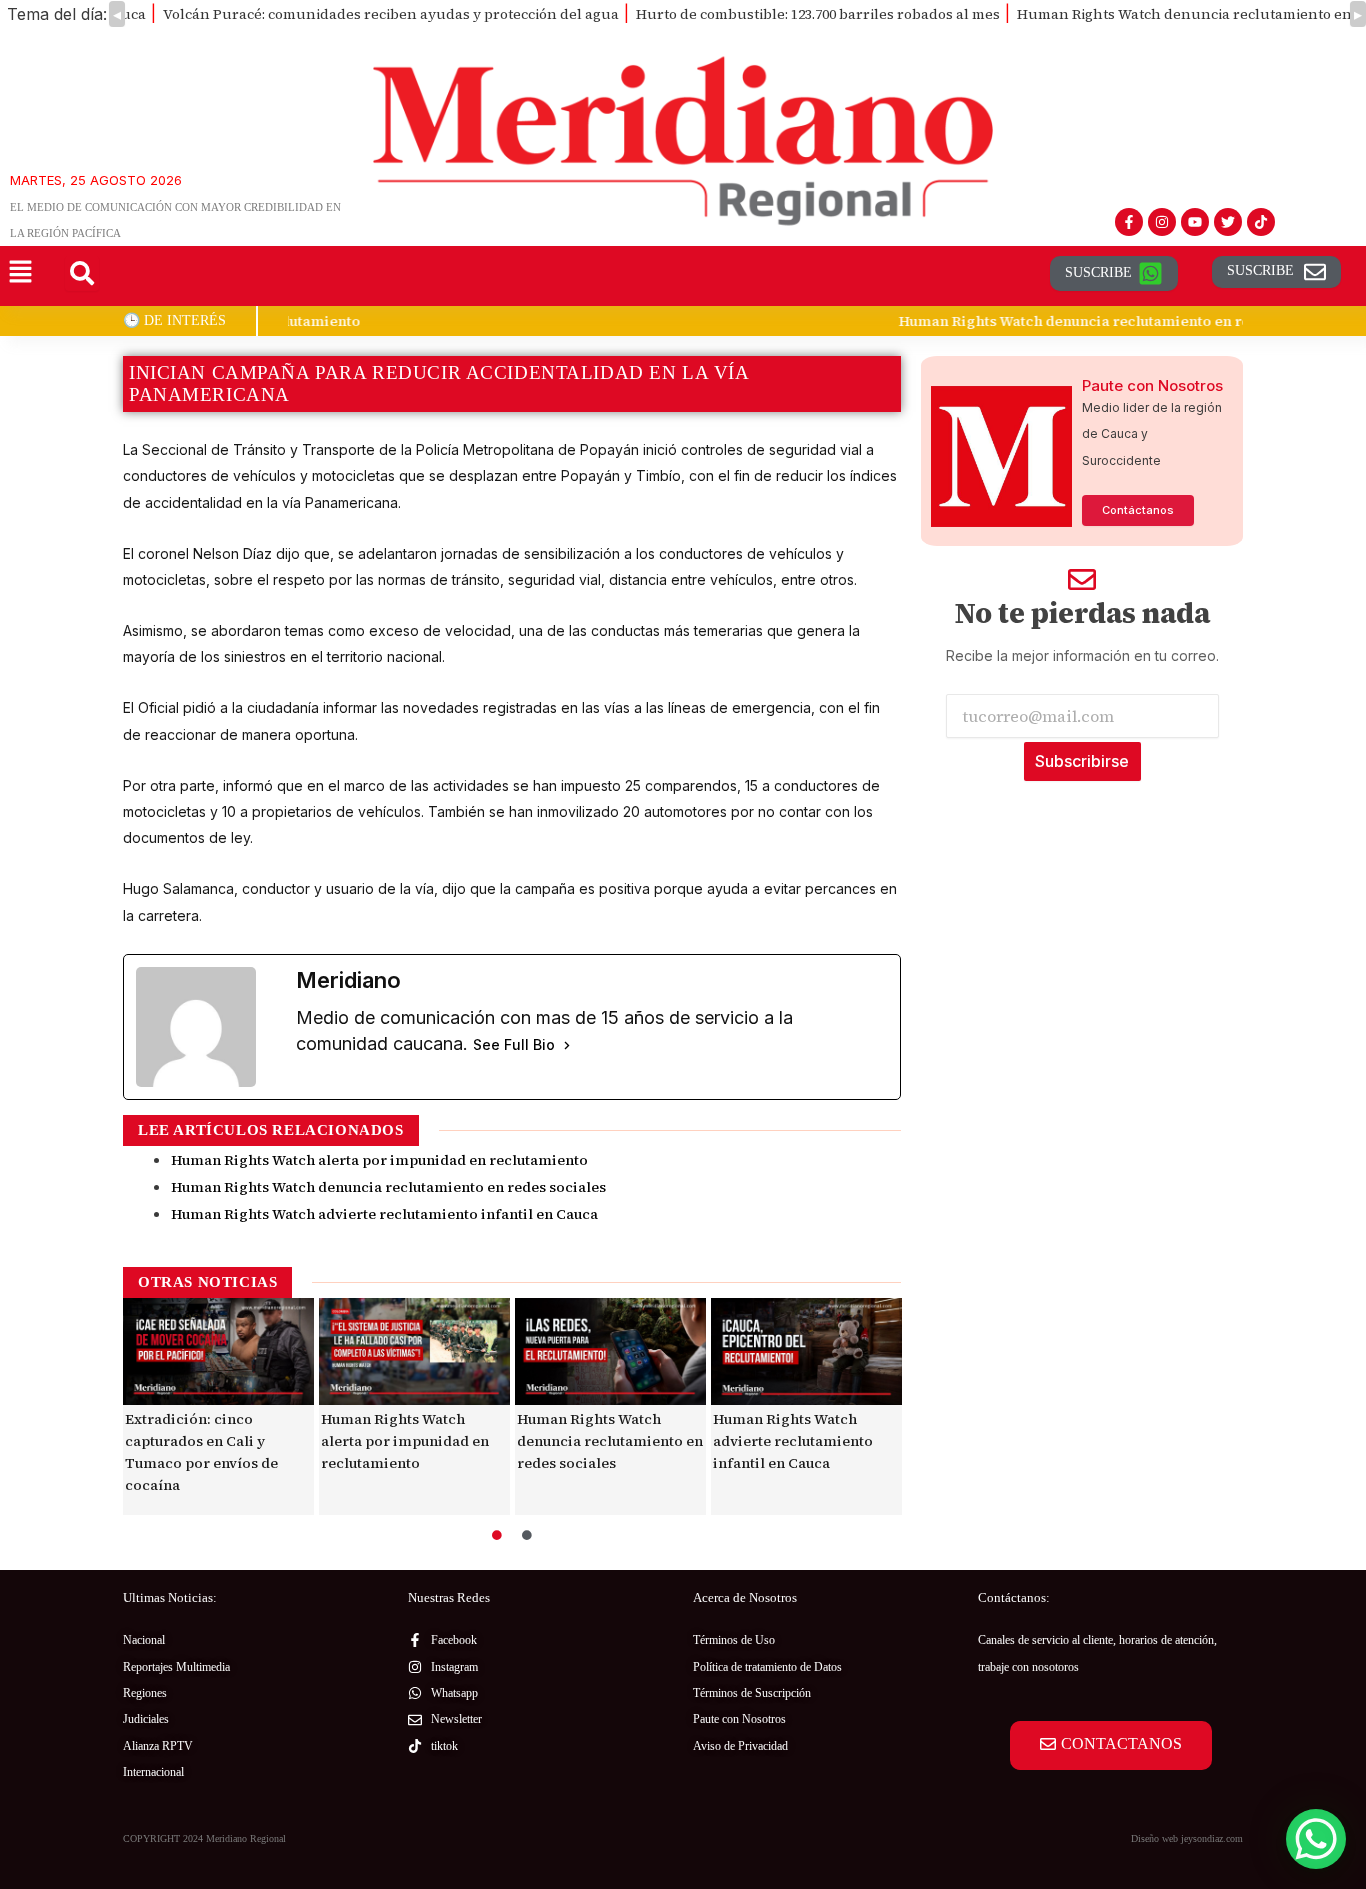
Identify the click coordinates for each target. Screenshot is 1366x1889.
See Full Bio (514, 1044)
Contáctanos (1138, 510)
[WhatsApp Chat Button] (1316, 1839)
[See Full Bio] (567, 1045)
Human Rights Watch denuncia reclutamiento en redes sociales (520, 321)
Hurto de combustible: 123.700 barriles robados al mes (818, 14)
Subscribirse (1082, 761)
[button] (20, 273)
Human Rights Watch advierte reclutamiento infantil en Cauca (384, 1214)
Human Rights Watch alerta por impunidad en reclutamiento (379, 1160)
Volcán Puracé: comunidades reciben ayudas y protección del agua (391, 14)
